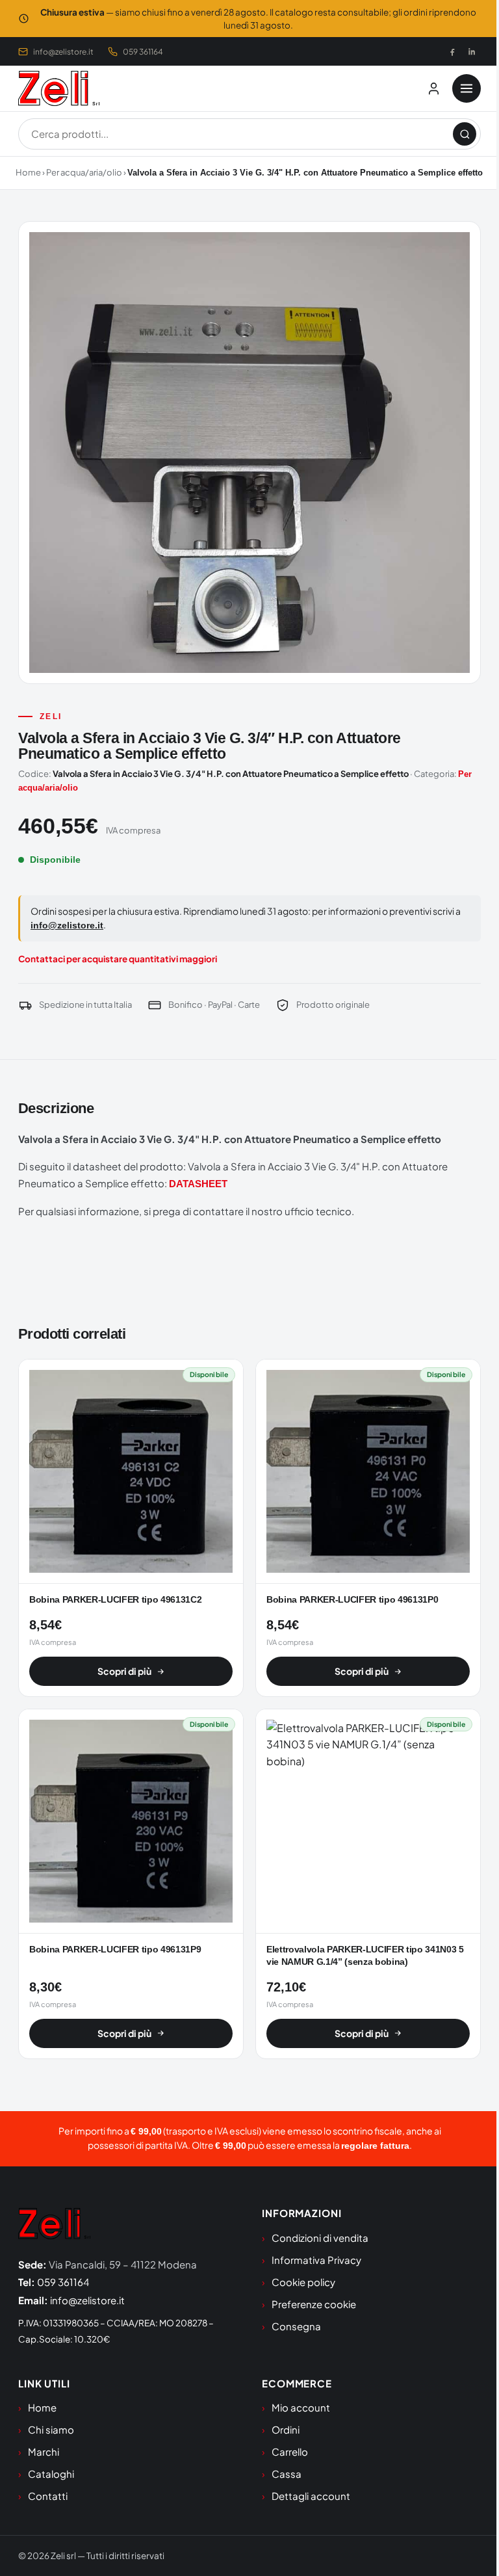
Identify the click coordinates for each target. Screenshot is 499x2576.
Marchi (44, 2451)
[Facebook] (452, 51)
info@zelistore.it (63, 52)
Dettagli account (311, 2496)
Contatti (48, 2496)
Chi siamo (51, 2429)
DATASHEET (198, 1184)
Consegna (296, 2326)
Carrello (290, 2451)
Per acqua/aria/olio (84, 172)
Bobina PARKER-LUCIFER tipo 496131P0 (352, 1600)
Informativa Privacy (316, 2260)
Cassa (287, 2474)
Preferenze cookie (314, 2304)
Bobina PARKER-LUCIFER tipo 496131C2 (115, 1600)
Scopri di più (124, 1671)
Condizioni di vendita (320, 2238)
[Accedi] (433, 88)
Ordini (286, 2429)
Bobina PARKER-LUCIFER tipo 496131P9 (115, 1950)
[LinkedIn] (472, 51)
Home (28, 172)
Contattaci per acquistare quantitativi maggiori (118, 959)
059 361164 (143, 52)
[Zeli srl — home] (59, 88)
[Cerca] (465, 134)
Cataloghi (51, 2474)
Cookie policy (303, 2282)
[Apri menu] (467, 88)
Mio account (301, 2407)
